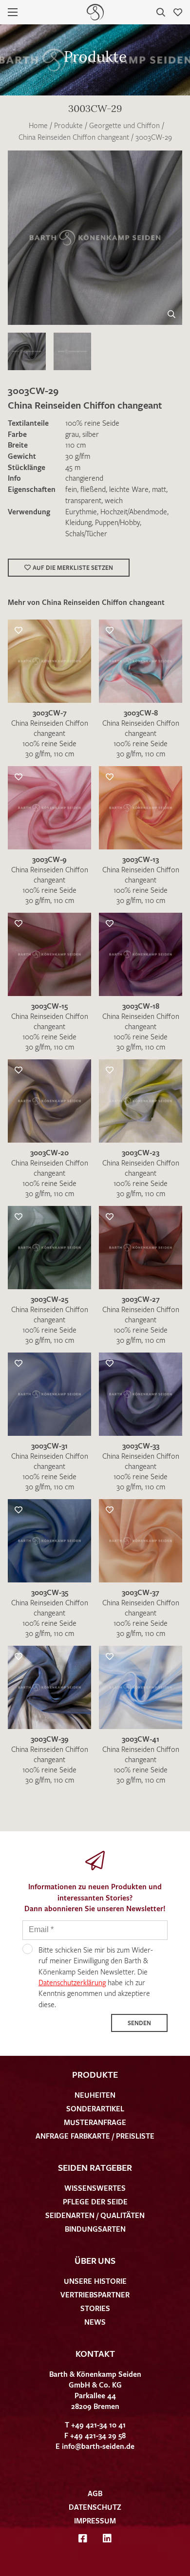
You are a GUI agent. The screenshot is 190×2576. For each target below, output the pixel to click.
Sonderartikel (95, 2108)
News (95, 2322)
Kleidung (78, 522)
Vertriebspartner (95, 2294)
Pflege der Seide (95, 2201)
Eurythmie (81, 511)
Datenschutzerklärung (72, 1982)
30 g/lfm (78, 456)
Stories (95, 2308)
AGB (95, 2493)
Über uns (95, 2260)
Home (38, 125)
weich (114, 500)
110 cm (76, 445)
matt (159, 489)
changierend (84, 478)
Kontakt (95, 2353)
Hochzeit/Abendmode (134, 511)
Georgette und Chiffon (124, 125)
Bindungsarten (95, 2229)
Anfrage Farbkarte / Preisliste (95, 2136)
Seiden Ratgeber (95, 2167)
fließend (93, 489)
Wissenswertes (95, 2188)
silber (91, 434)
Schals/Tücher (86, 533)
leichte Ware (129, 489)
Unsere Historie (95, 2281)
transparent (83, 500)
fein (71, 489)
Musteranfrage (95, 2122)
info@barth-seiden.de (98, 2446)
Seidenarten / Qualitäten (95, 2215)
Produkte (68, 125)
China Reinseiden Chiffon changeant (74, 137)
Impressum (95, 2520)
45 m (73, 467)
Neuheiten (95, 2095)
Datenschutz (95, 2507)
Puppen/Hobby (117, 522)
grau (72, 434)
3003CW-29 (154, 137)
